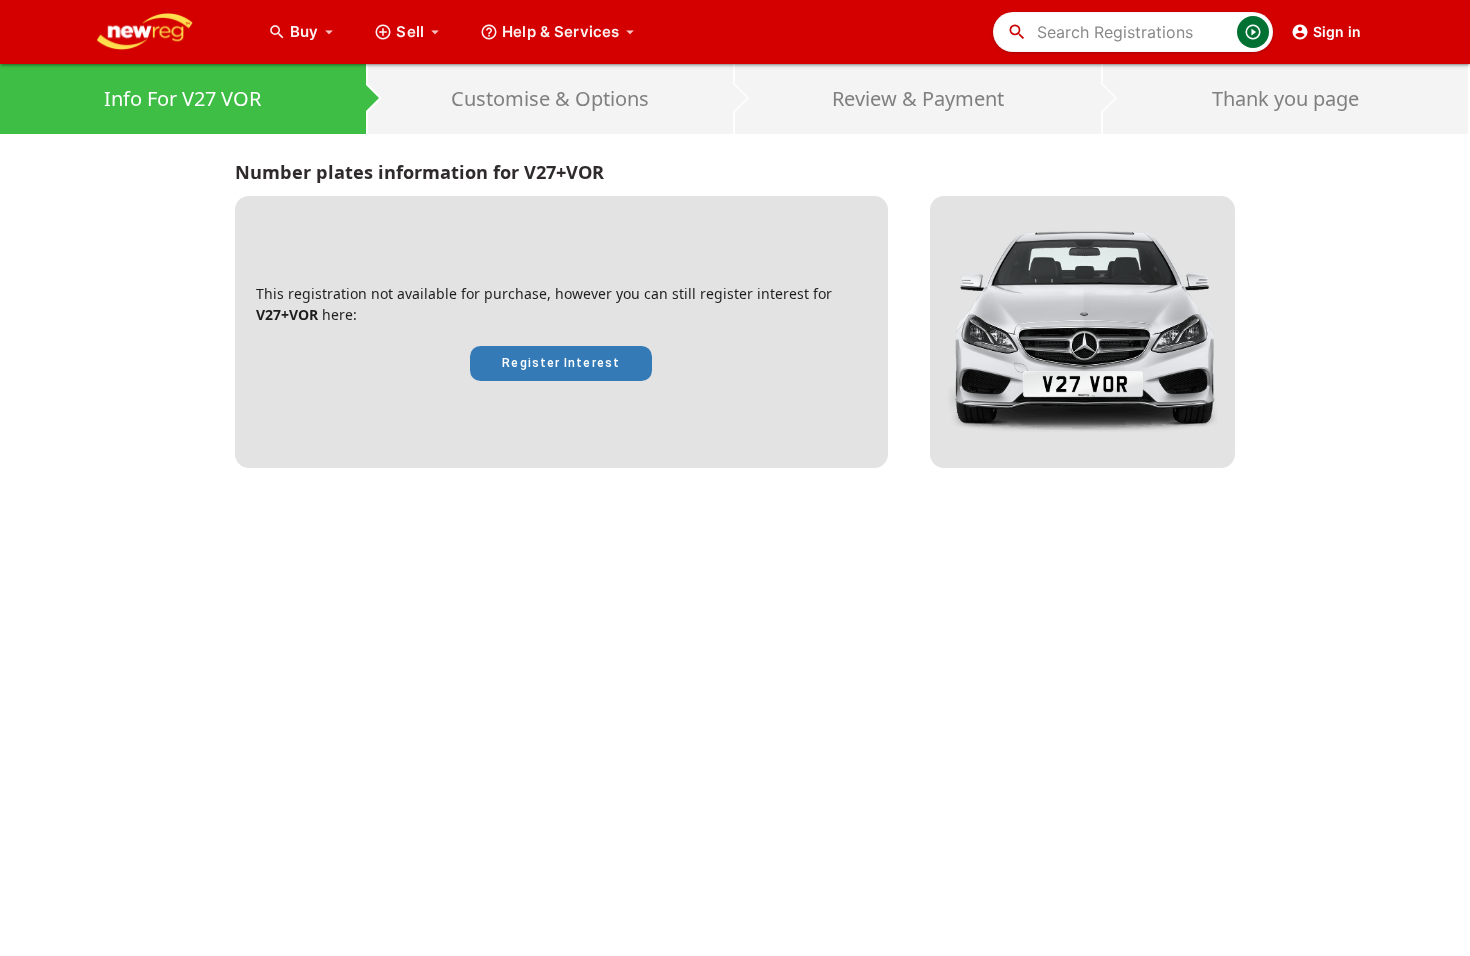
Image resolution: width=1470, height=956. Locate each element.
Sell (410, 31)
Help (560, 31)
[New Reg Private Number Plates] (160, 32)
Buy (314, 31)
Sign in (1337, 31)
